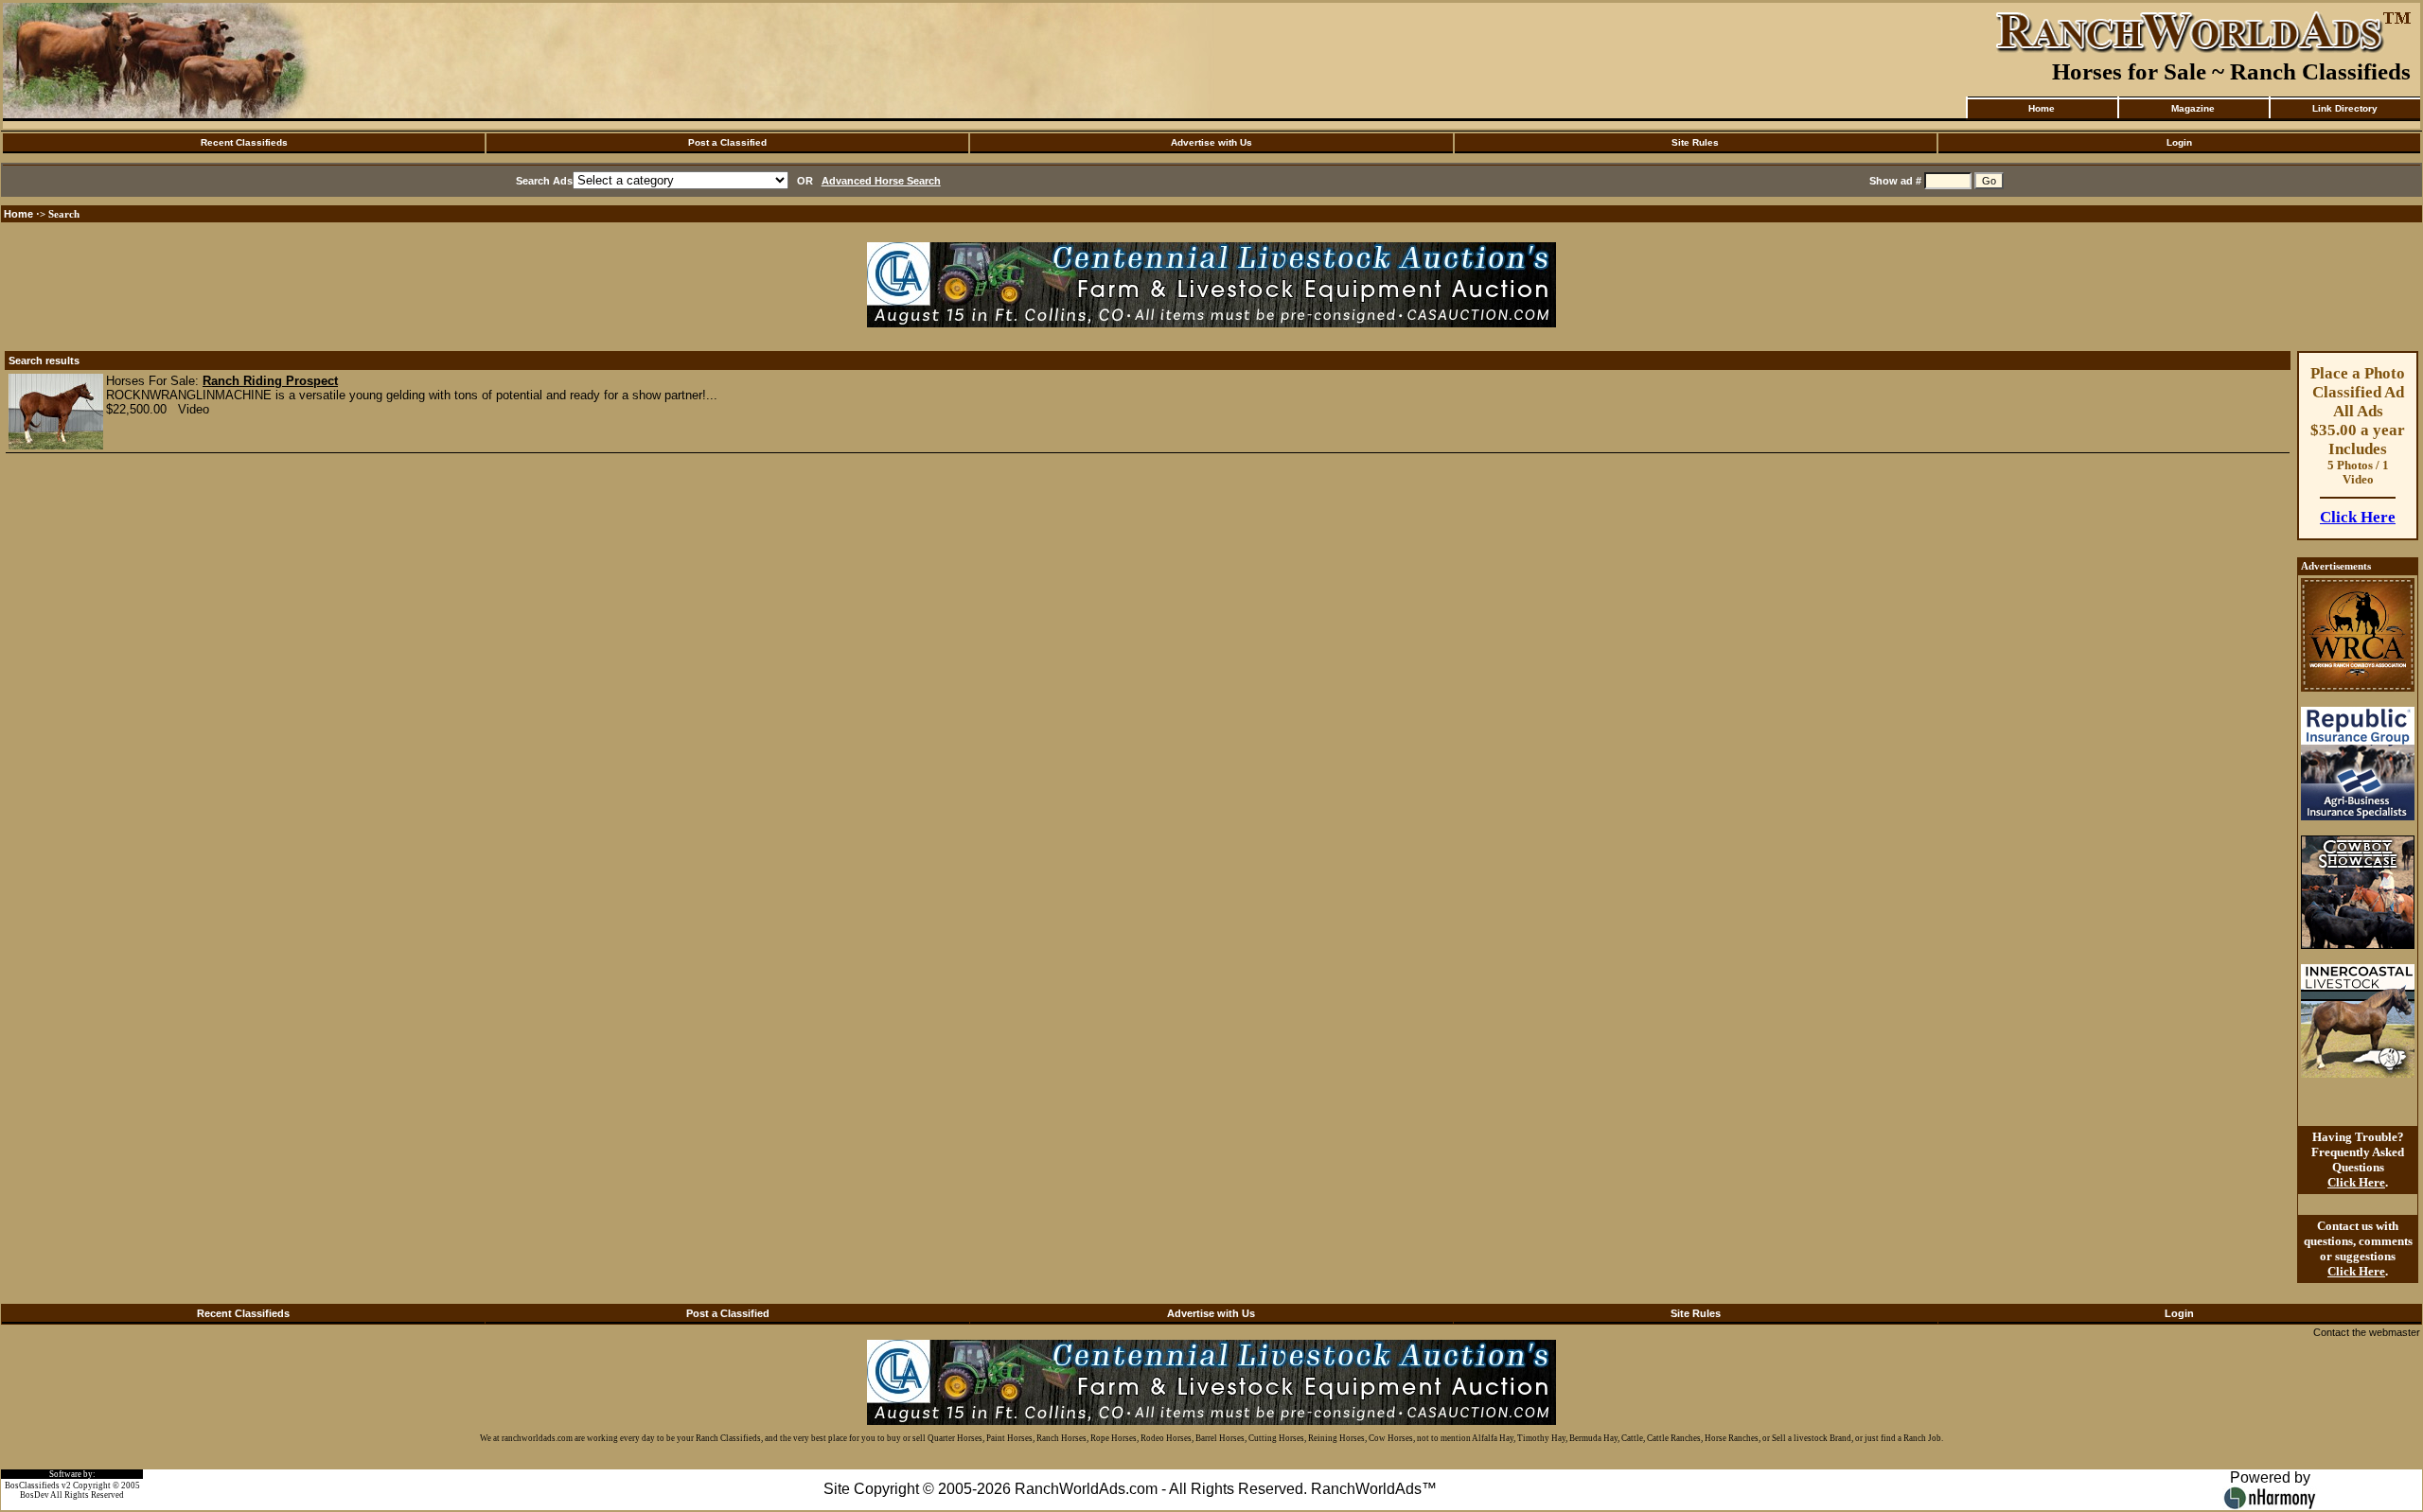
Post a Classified (727, 142)
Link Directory (2345, 108)
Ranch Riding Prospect (270, 381)
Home (2042, 108)
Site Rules (1695, 142)
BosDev (35, 1495)
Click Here (2358, 517)
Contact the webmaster (2367, 1332)
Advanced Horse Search (881, 181)
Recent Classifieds (244, 142)
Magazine (2193, 108)
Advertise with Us (1211, 142)
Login (2179, 142)
